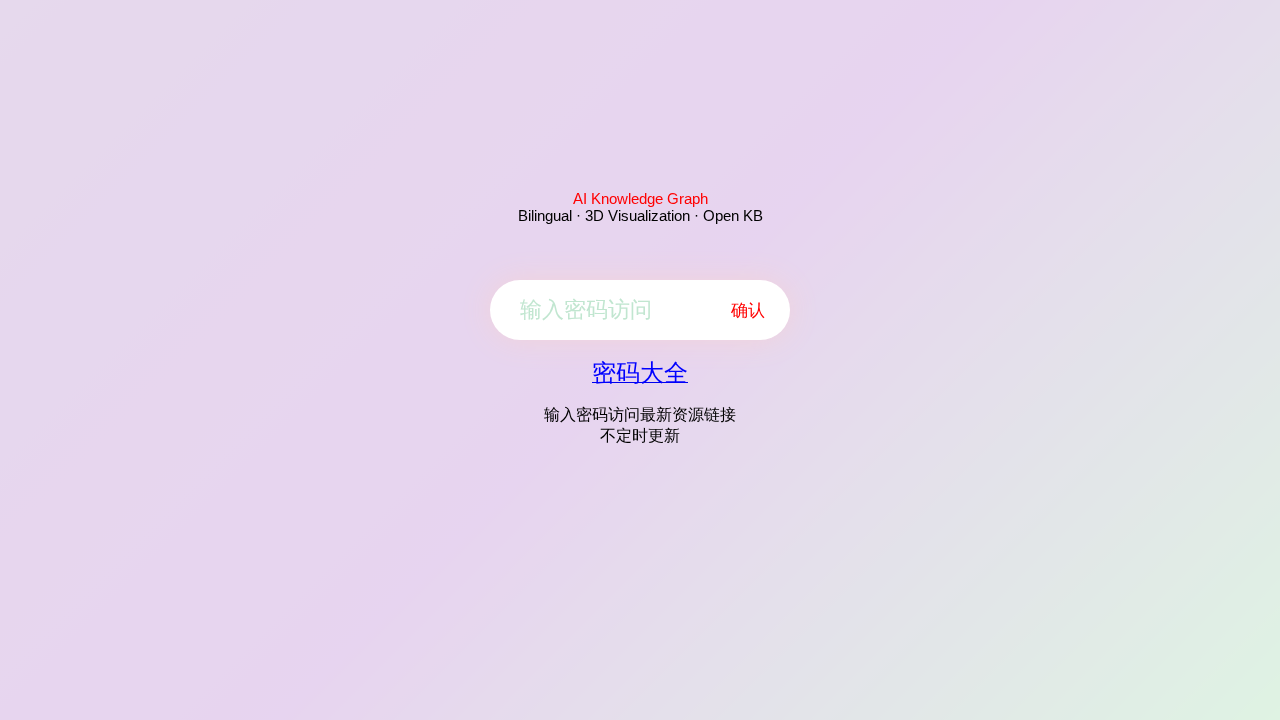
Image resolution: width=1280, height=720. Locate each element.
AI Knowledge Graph (640, 198)
